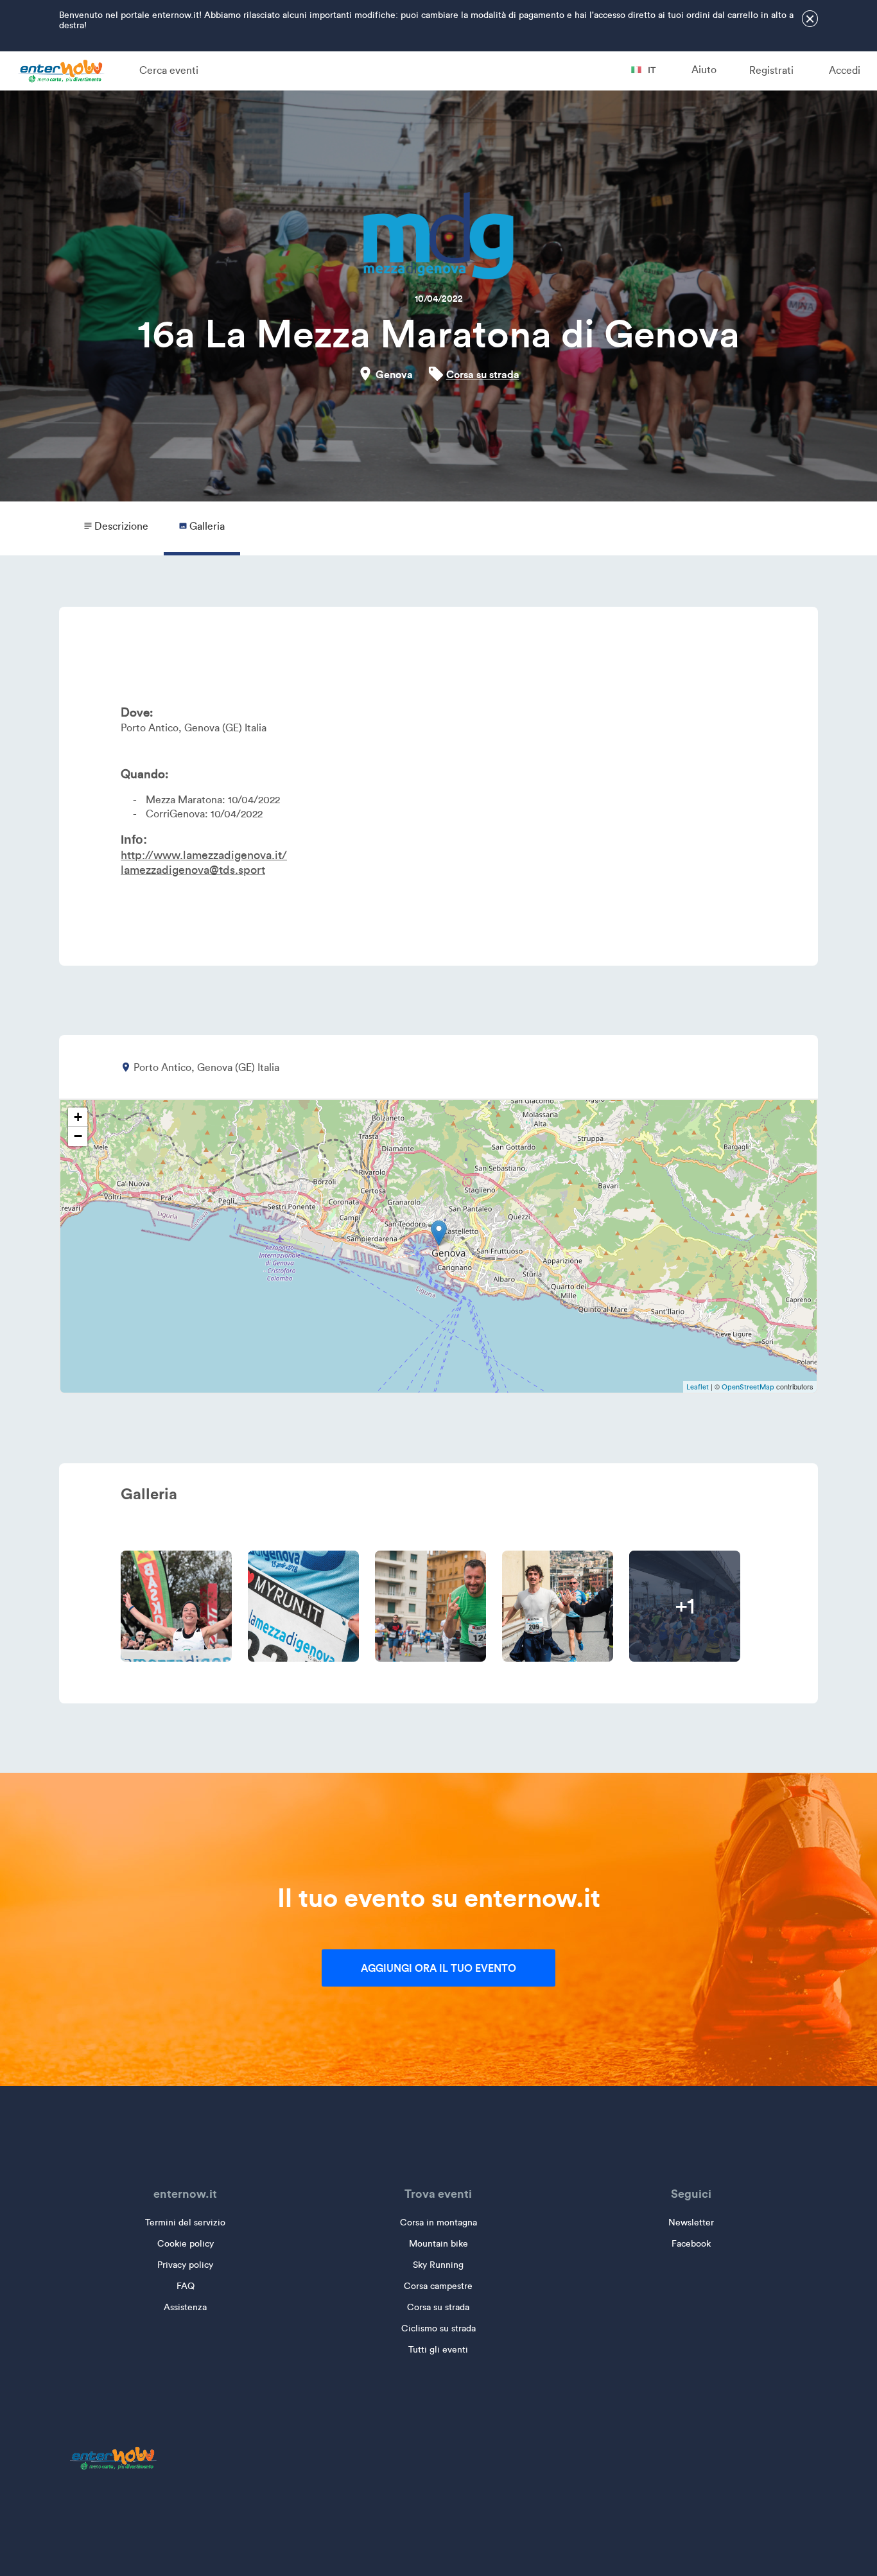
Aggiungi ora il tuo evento (438, 1968)
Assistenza (185, 2307)
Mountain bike (438, 2244)
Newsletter (691, 2223)
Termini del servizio (185, 2223)
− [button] (78, 1136)
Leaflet (698, 1387)
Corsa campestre (438, 2286)
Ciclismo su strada (438, 2328)
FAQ (186, 2286)
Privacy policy (185, 2265)
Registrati (771, 70)
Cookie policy (186, 2244)
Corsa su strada (483, 374)
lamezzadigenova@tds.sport (193, 870)
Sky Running (438, 2265)
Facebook (691, 2244)
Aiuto (704, 70)
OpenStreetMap (748, 1387)
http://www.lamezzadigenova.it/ (204, 855)
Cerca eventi (169, 70)
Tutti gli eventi (438, 2350)
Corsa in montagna (438, 2223)
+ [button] (78, 1117)
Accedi (845, 70)
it (651, 70)
